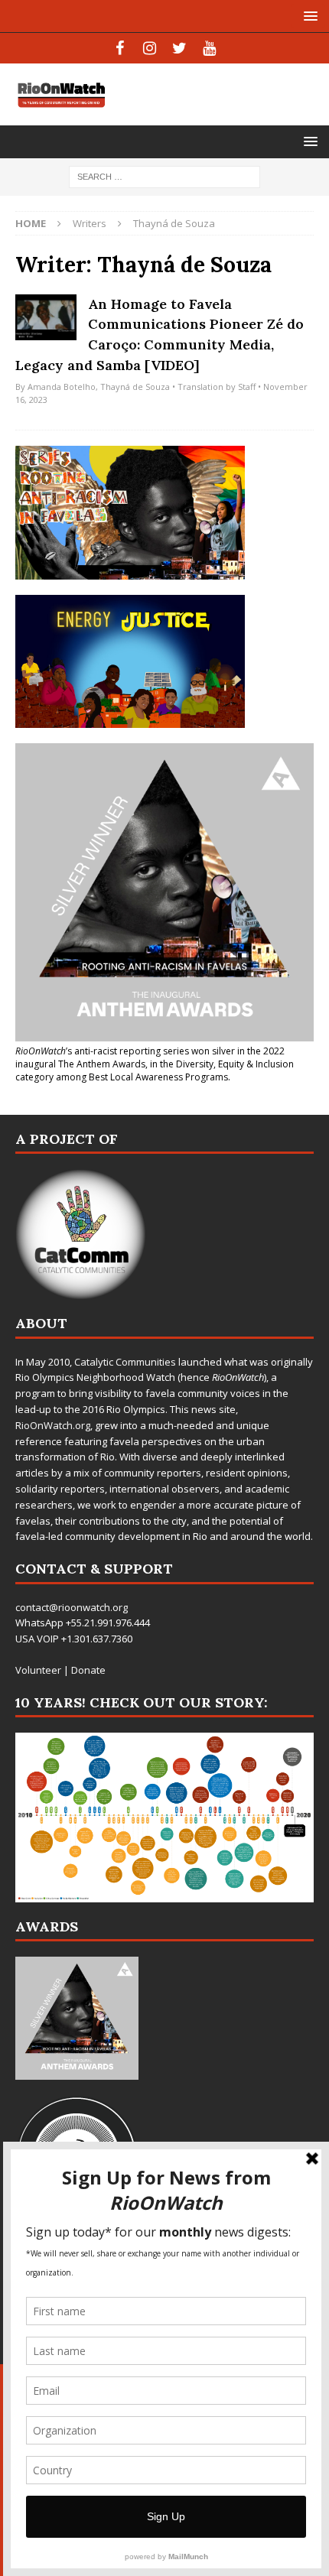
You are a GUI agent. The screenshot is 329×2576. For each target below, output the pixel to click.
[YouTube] (209, 48)
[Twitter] (179, 48)
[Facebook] (120, 48)
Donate (88, 1670)
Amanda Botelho (62, 387)
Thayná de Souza (135, 387)
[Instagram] (150, 48)
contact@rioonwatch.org (72, 1607)
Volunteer (38, 1670)
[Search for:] (164, 175)
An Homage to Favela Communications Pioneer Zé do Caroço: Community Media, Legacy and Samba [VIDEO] (160, 335)
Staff (247, 387)
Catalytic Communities (125, 1362)
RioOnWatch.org (53, 1425)
